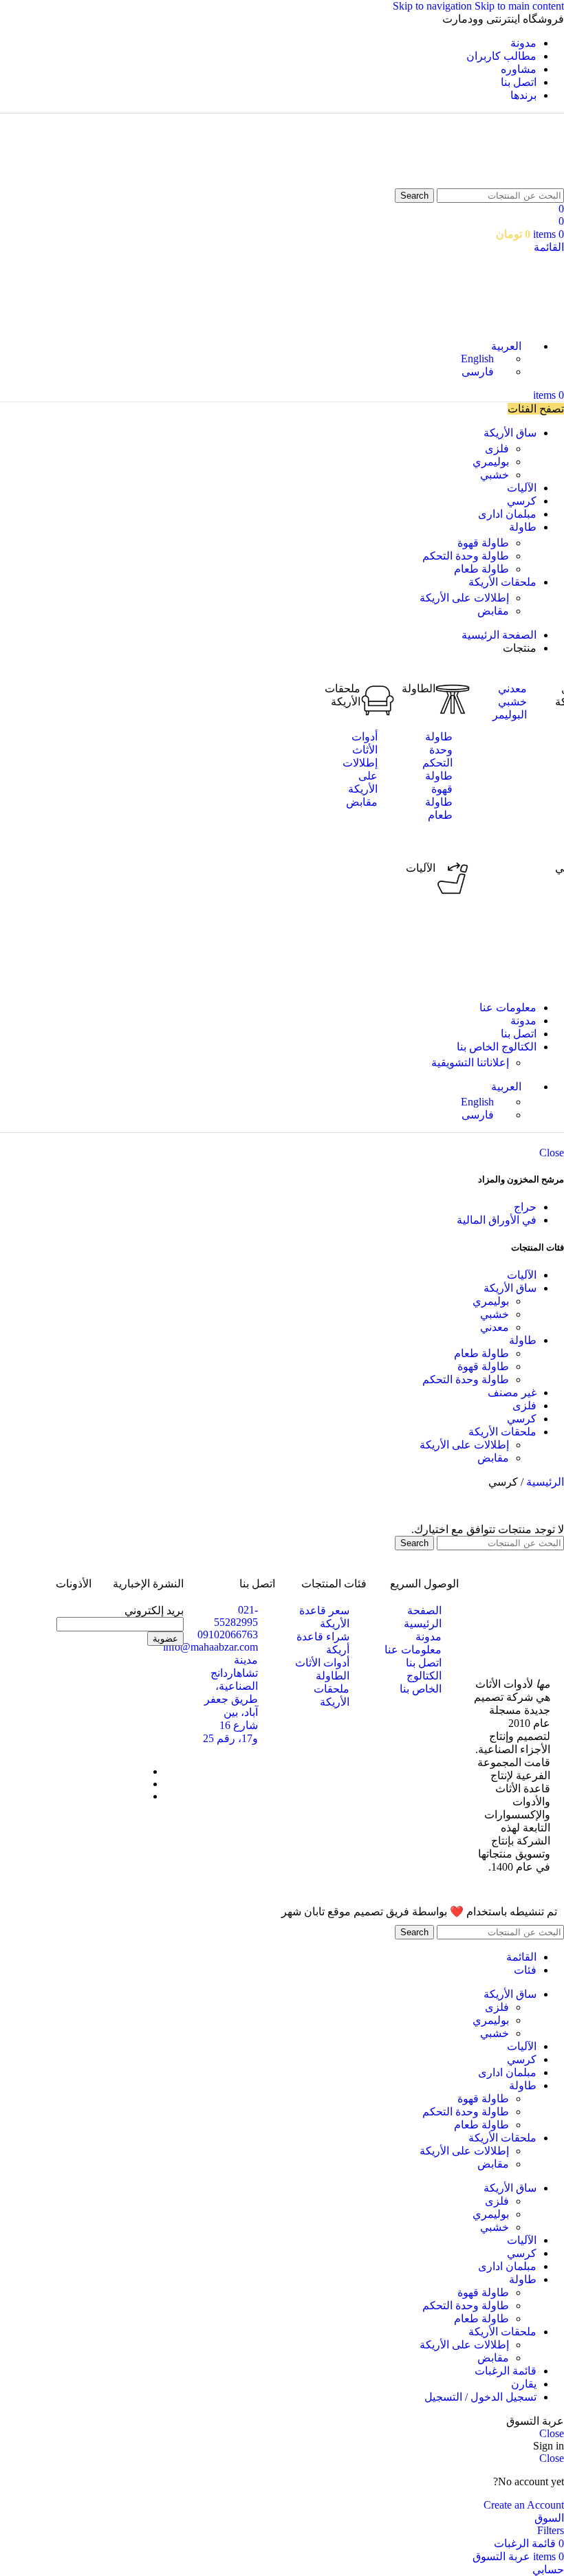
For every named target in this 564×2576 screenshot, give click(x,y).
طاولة (523, 1340)
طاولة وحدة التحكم (466, 556)
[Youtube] (129, 1714)
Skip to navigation (434, 6)
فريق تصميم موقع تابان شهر (345, 1912)
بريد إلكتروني (154, 1610)
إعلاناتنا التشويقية (470, 1063)
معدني (495, 1327)
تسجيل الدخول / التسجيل (480, 2397)
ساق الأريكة (510, 1288)
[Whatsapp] (129, 1677)
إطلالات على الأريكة (464, 598)
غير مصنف (512, 1392)
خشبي (495, 475)
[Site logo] (528, 182)
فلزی (497, 449)
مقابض (493, 611)
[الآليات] (453, 879)
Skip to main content (519, 6)
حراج (525, 1207)
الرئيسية (544, 1482)
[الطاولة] (453, 699)
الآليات (421, 868)
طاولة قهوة (483, 543)
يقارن (524, 2384)
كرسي (522, 1419)
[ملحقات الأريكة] (378, 699)
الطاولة (419, 689)
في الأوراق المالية (497, 1220)
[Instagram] (166, 1677)
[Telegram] (166, 1714)
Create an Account (524, 2505)
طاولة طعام (481, 569)
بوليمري (491, 462)
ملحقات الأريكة (502, 1432)
